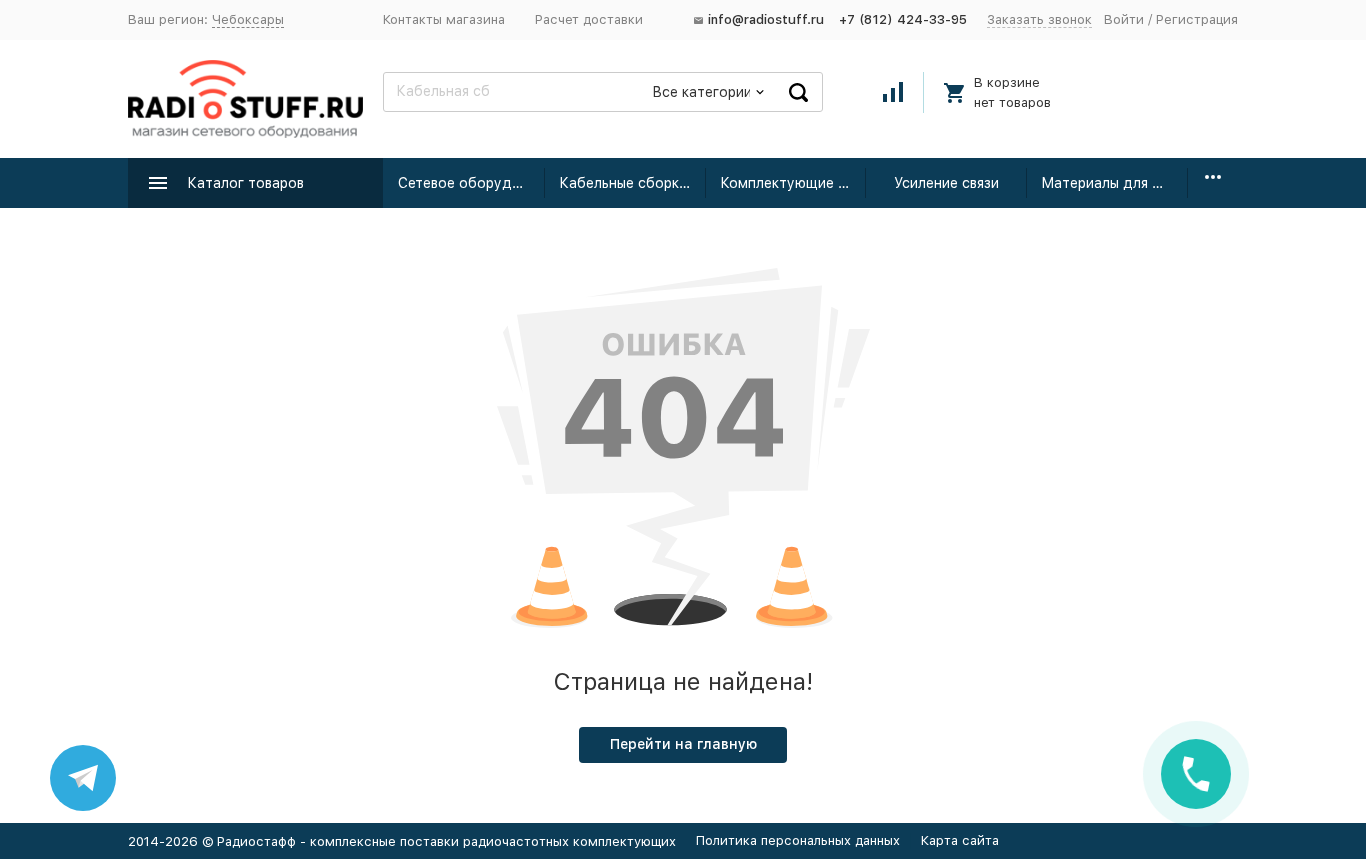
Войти (1124, 19)
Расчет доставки (589, 19)
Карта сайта (960, 840)
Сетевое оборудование (471, 183)
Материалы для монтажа (1114, 183)
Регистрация (1197, 19)
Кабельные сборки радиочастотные (632, 183)
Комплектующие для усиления (793, 183)
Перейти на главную (683, 744)
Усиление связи (946, 183)
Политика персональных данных (798, 840)
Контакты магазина (444, 19)
